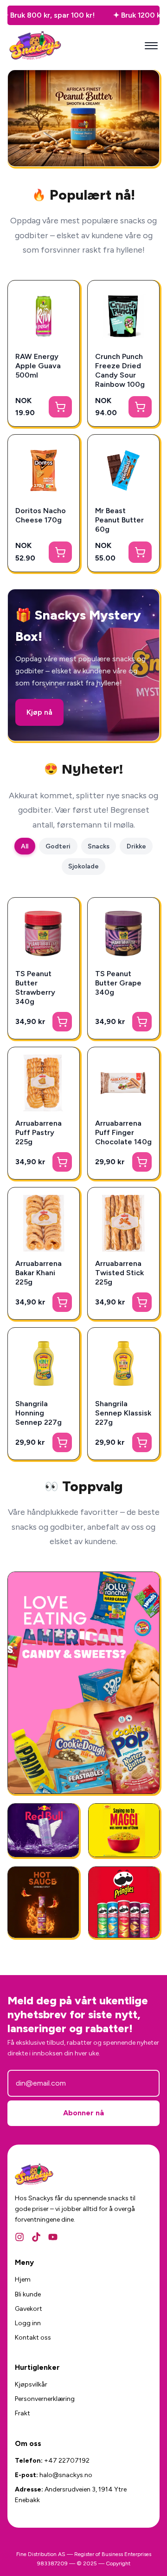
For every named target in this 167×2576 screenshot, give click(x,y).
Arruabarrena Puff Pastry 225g (39, 1132)
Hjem (23, 2279)
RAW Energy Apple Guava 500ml (38, 366)
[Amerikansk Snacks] (124, 1902)
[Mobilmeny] (151, 46)
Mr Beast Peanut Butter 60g (119, 520)
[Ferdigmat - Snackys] (124, 1830)
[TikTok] (36, 2237)
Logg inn (28, 2323)
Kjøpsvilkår (31, 2384)
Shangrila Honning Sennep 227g (39, 1413)
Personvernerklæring (45, 2399)
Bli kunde (28, 2294)
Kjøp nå (39, 712)
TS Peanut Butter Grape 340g (118, 983)
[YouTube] (53, 2237)
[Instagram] (19, 2237)
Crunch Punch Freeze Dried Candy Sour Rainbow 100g (120, 370)
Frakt (22, 2413)
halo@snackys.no (66, 2475)
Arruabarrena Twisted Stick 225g (119, 1273)
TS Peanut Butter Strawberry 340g (35, 988)
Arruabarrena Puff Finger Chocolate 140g (123, 1132)
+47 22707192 (67, 2461)
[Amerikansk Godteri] (83, 1683)
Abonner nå (83, 2113)
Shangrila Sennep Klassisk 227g (123, 1413)
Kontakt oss (33, 2338)
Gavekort (29, 2309)
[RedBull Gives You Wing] (43, 1830)
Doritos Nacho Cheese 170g (41, 515)
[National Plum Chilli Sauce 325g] (43, 1902)
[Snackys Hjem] (35, 46)
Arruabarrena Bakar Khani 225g (39, 1273)
